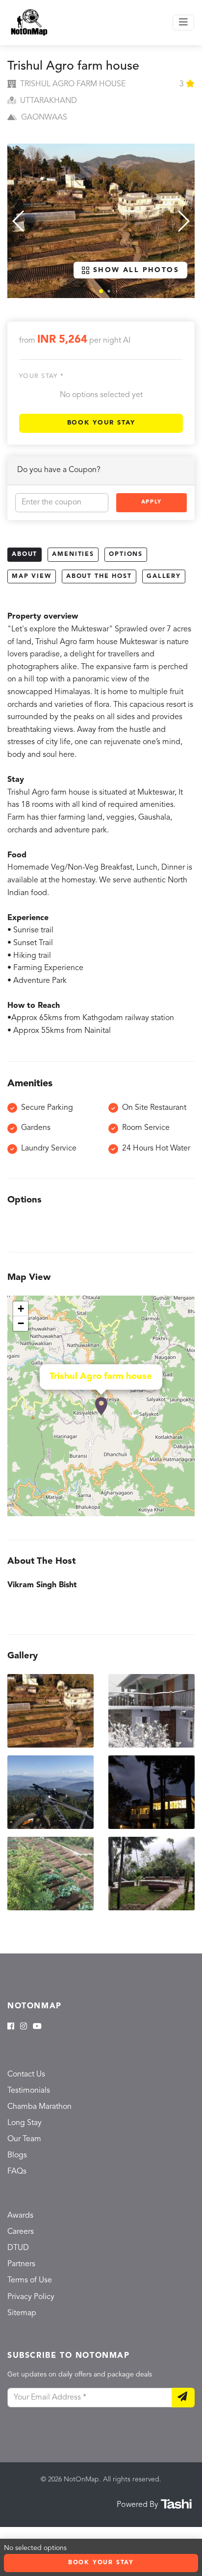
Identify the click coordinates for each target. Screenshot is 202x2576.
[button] (101, 291)
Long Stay (25, 2123)
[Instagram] (24, 2027)
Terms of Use (30, 2280)
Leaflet (184, 1512)
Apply (151, 502)
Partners (21, 2264)
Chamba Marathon (39, 2107)
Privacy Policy (31, 2297)
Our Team (24, 2139)
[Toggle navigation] (183, 23)
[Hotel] (101, 1406)
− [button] (21, 1323)
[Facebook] (11, 2027)
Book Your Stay (101, 423)
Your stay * (41, 376)
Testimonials (29, 2091)
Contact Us (26, 2075)
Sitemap (22, 2313)
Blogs (17, 2155)
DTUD (18, 2248)
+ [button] (21, 1309)
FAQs (17, 2172)
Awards (20, 2216)
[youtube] (37, 2027)
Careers (21, 2232)
